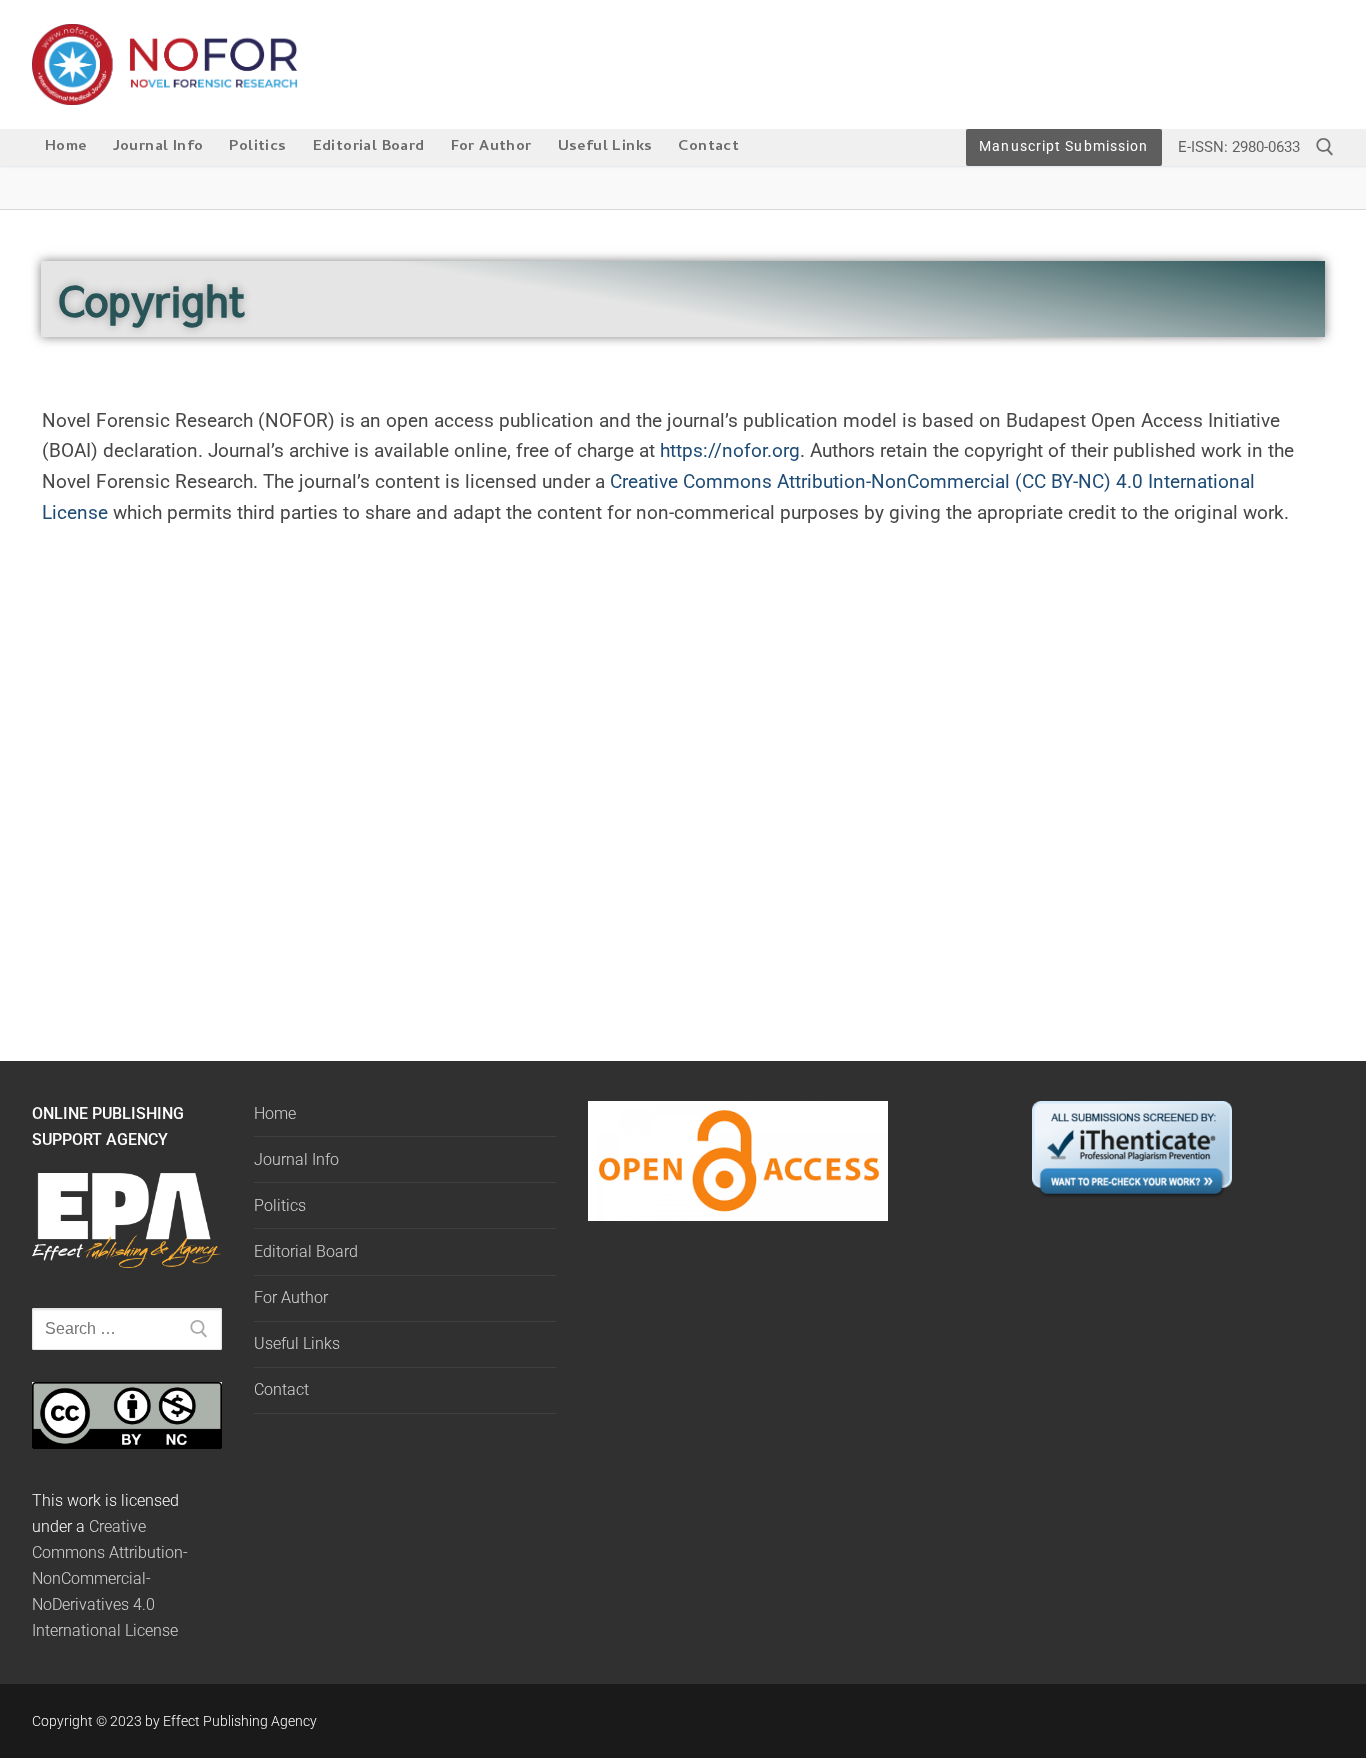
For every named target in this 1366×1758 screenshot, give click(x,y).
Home (275, 1113)
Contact (281, 1389)
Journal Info (296, 1159)
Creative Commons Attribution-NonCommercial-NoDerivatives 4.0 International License (110, 1578)
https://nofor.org (730, 450)
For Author (291, 1297)
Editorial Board (306, 1251)
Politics (280, 1205)
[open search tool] (1325, 147)
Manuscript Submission (1063, 146)
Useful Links (297, 1343)
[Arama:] (127, 1329)
